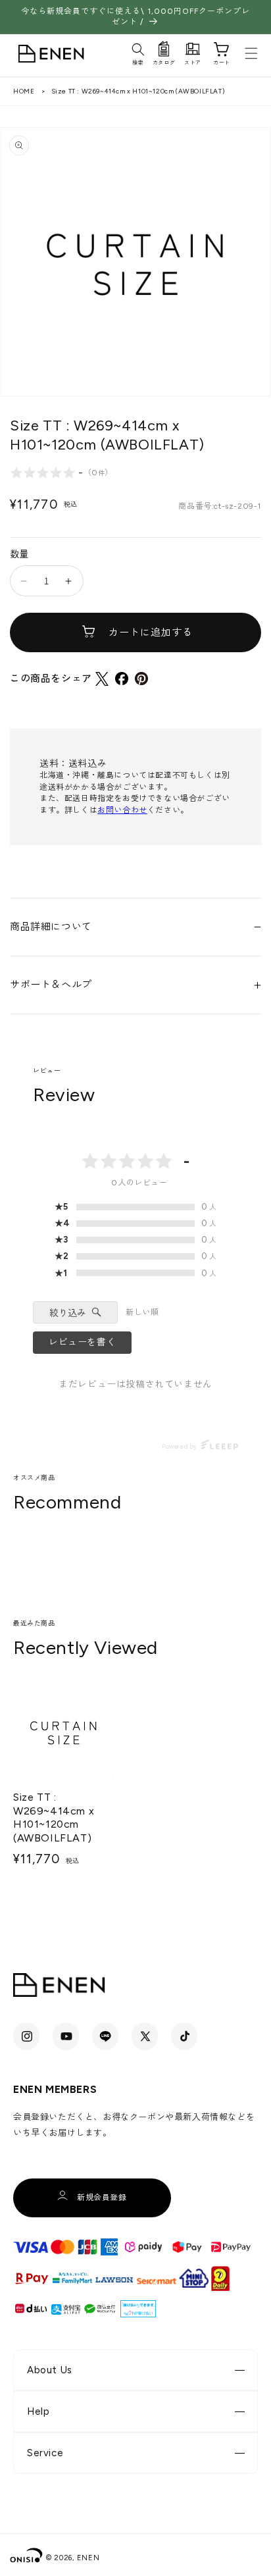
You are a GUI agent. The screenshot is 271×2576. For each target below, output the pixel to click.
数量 (19, 554)
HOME (24, 91)
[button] (138, 52)
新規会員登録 (102, 2198)
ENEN (88, 2558)
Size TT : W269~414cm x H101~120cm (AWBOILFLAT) (54, 1817)
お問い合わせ (122, 810)
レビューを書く (82, 1342)
